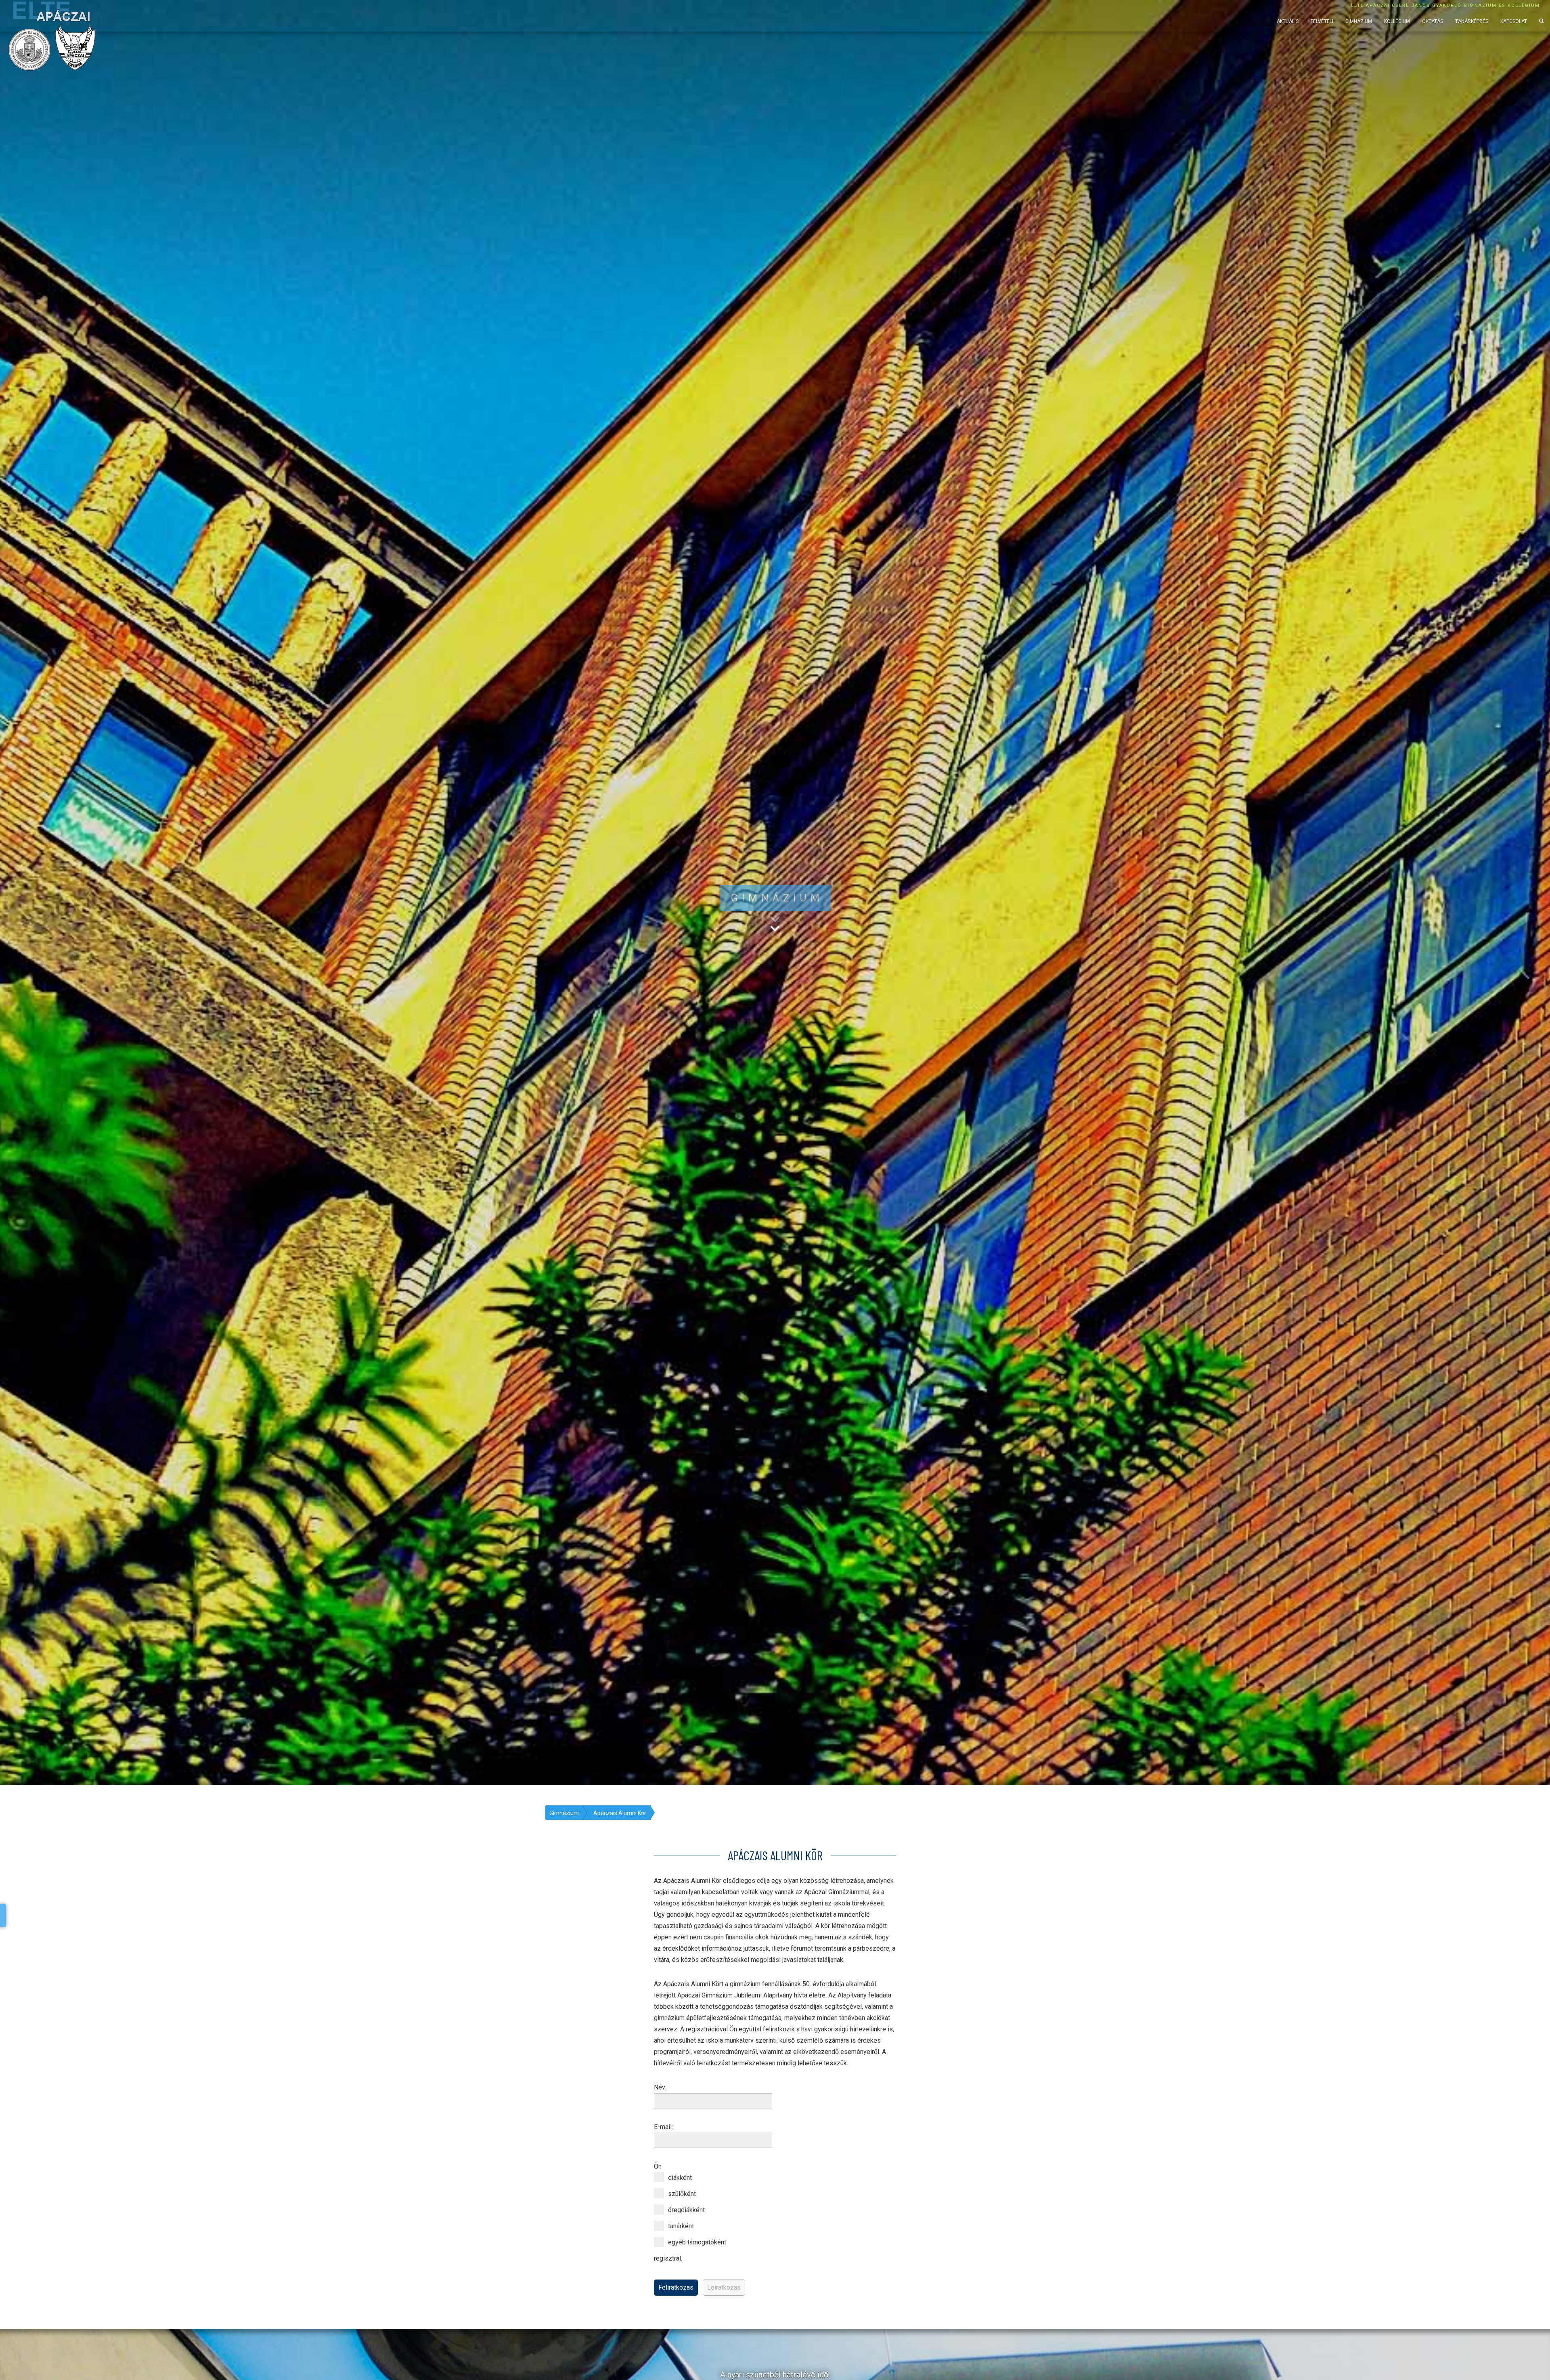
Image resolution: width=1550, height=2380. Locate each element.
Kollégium (1397, 21)
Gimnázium (1359, 21)
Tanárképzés (1472, 21)
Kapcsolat (1514, 21)
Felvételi (1322, 21)
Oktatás (1433, 21)
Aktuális (1288, 21)
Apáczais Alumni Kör (620, 1813)
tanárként (681, 2226)
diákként (680, 2178)
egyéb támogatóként (697, 2242)
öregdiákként (686, 2210)
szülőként (682, 2194)
